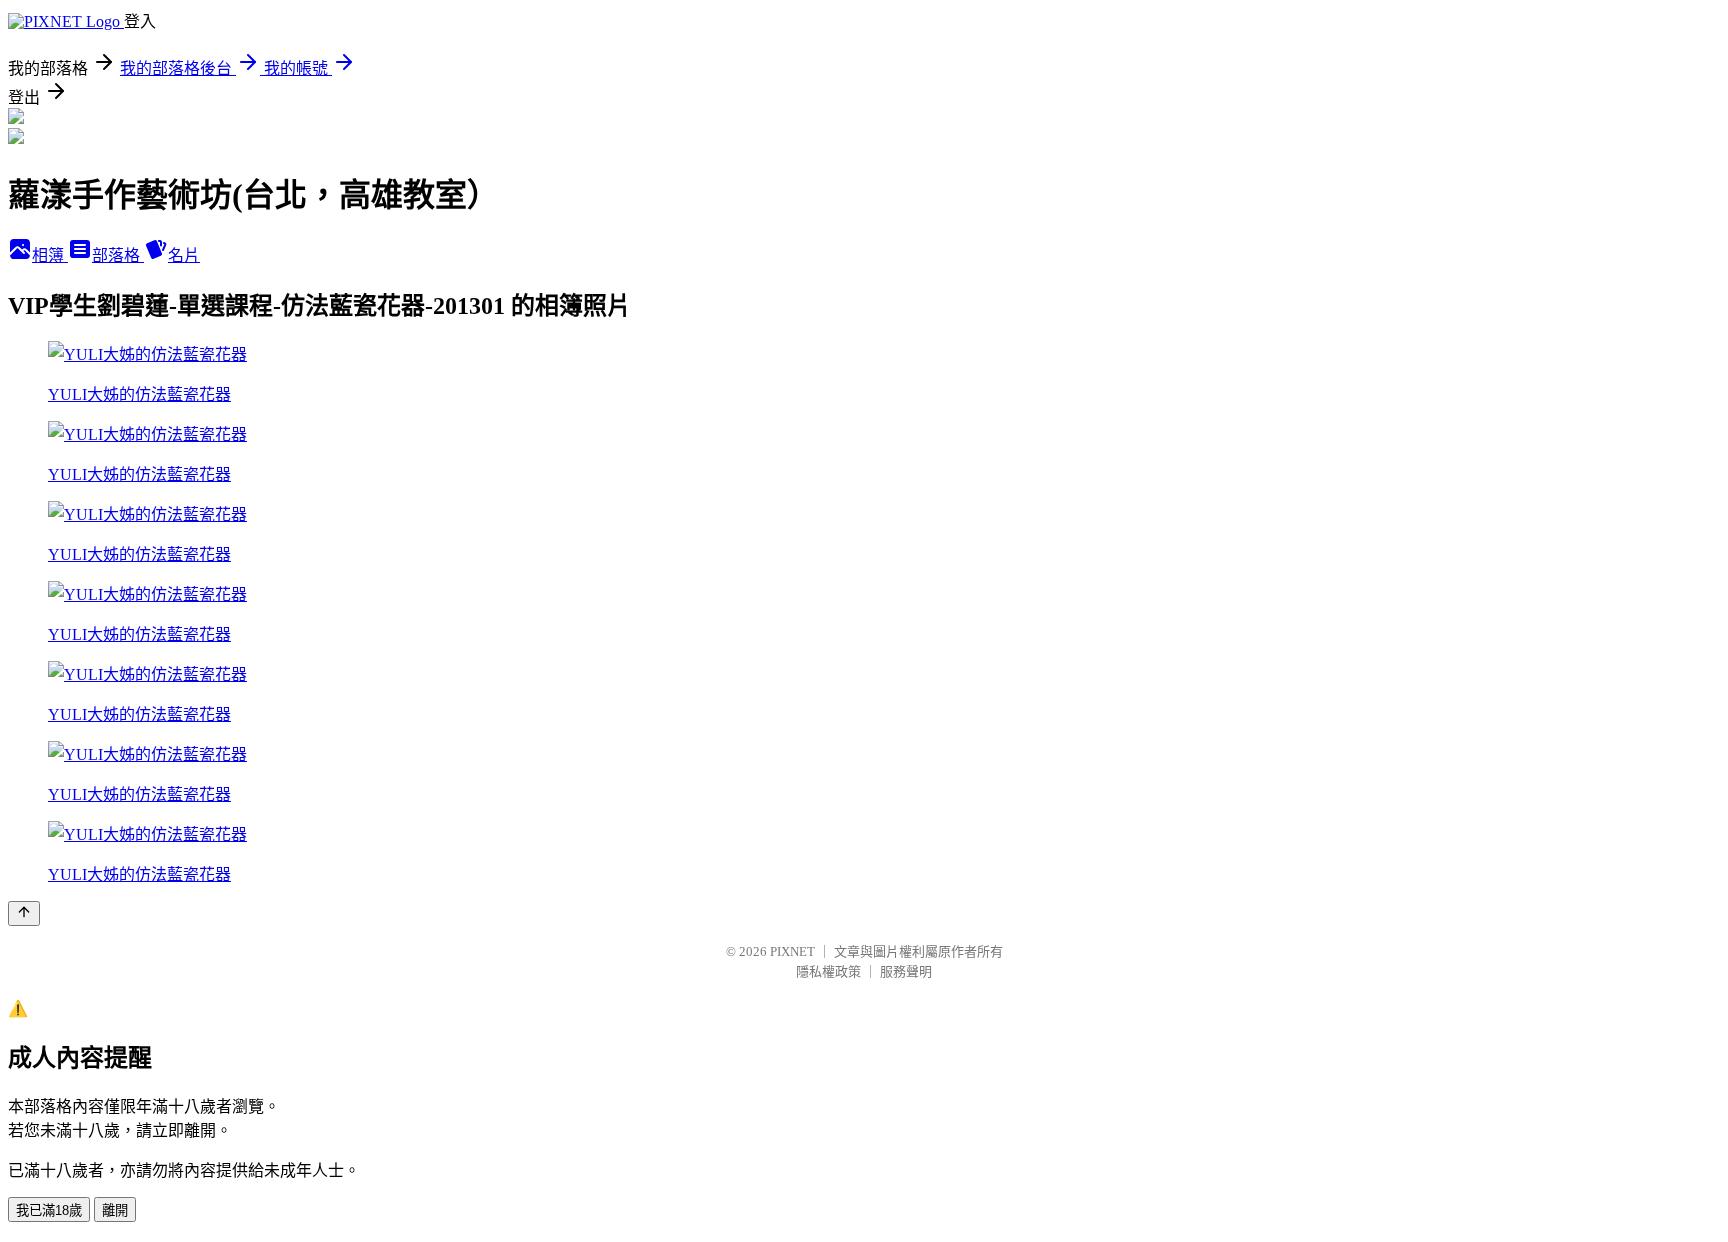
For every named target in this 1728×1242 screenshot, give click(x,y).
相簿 (50, 255)
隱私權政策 (828, 971)
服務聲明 (906, 971)
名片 (184, 255)
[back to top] (24, 913)
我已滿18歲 (49, 1210)
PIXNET (792, 951)
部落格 (118, 255)
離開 (115, 1210)
